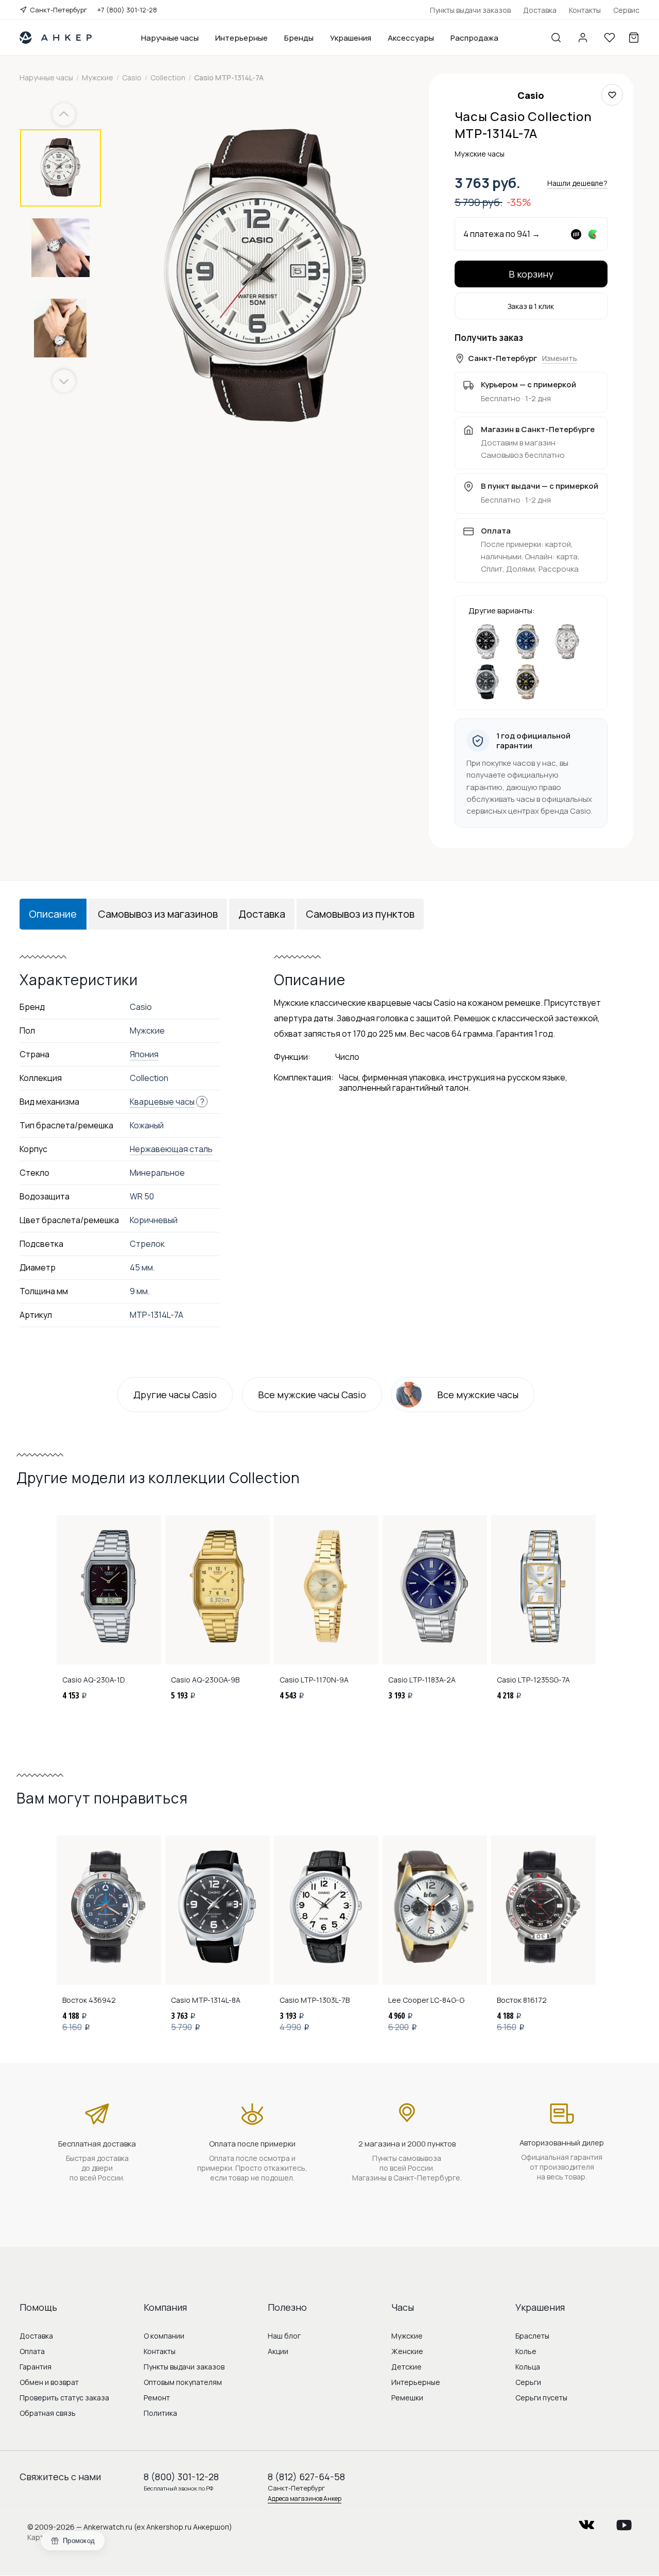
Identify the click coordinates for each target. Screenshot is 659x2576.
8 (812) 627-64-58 (306, 2477)
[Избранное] (610, 38)
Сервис (626, 10)
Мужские (407, 2336)
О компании (164, 2336)
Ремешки (407, 2398)
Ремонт (157, 2398)
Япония (144, 1054)
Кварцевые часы (162, 1102)
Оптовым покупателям (183, 2382)
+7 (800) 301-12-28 (127, 10)
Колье (526, 2351)
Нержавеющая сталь (171, 1149)
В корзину (531, 274)
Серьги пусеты (541, 2398)
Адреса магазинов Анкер (305, 2498)
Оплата (32, 2351)
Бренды (299, 38)
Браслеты (532, 2336)
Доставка (540, 10)
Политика (160, 2413)
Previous (65, 115)
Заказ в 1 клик (531, 306)
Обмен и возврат (49, 2382)
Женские (407, 2351)
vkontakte (586, 2522)
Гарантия (36, 2367)
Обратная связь (48, 2413)
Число (347, 1057)
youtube (624, 2522)
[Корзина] (634, 38)
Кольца (528, 2367)
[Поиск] (556, 38)
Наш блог (284, 2336)
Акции (278, 2351)
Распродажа (474, 38)
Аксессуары (411, 38)
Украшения (351, 38)
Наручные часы (170, 38)
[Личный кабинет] (583, 38)
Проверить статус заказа (64, 2398)
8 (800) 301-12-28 (181, 2477)
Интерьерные (241, 38)
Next (64, 381)
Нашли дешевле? (577, 183)
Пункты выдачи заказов (470, 10)
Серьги (528, 2382)
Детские (406, 2367)
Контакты (585, 10)
